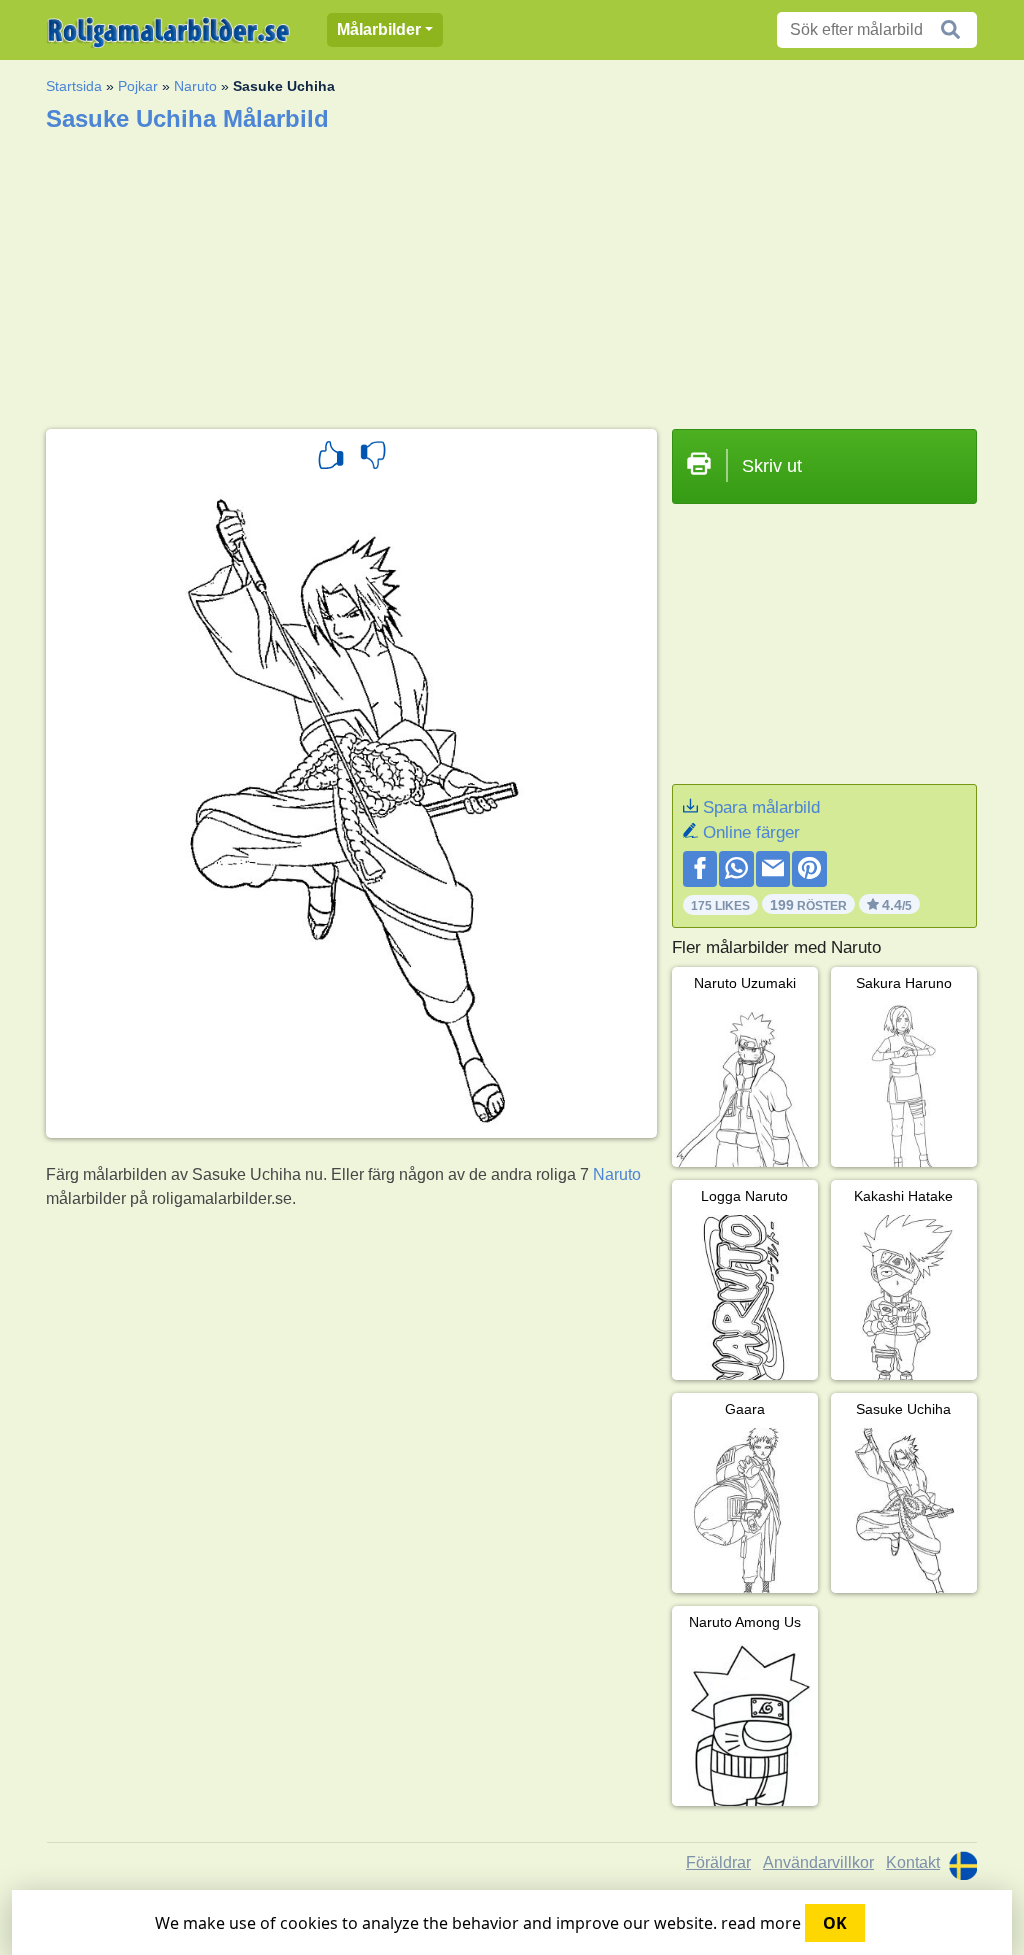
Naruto (195, 86)
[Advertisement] (511, 274)
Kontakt (913, 1862)
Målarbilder (379, 29)
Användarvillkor (818, 1862)
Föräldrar (718, 1862)
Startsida (74, 86)
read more (761, 1923)
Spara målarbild (761, 807)
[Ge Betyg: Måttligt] (373, 458)
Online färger (751, 832)
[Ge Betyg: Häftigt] (331, 458)
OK (835, 1923)
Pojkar (138, 86)
